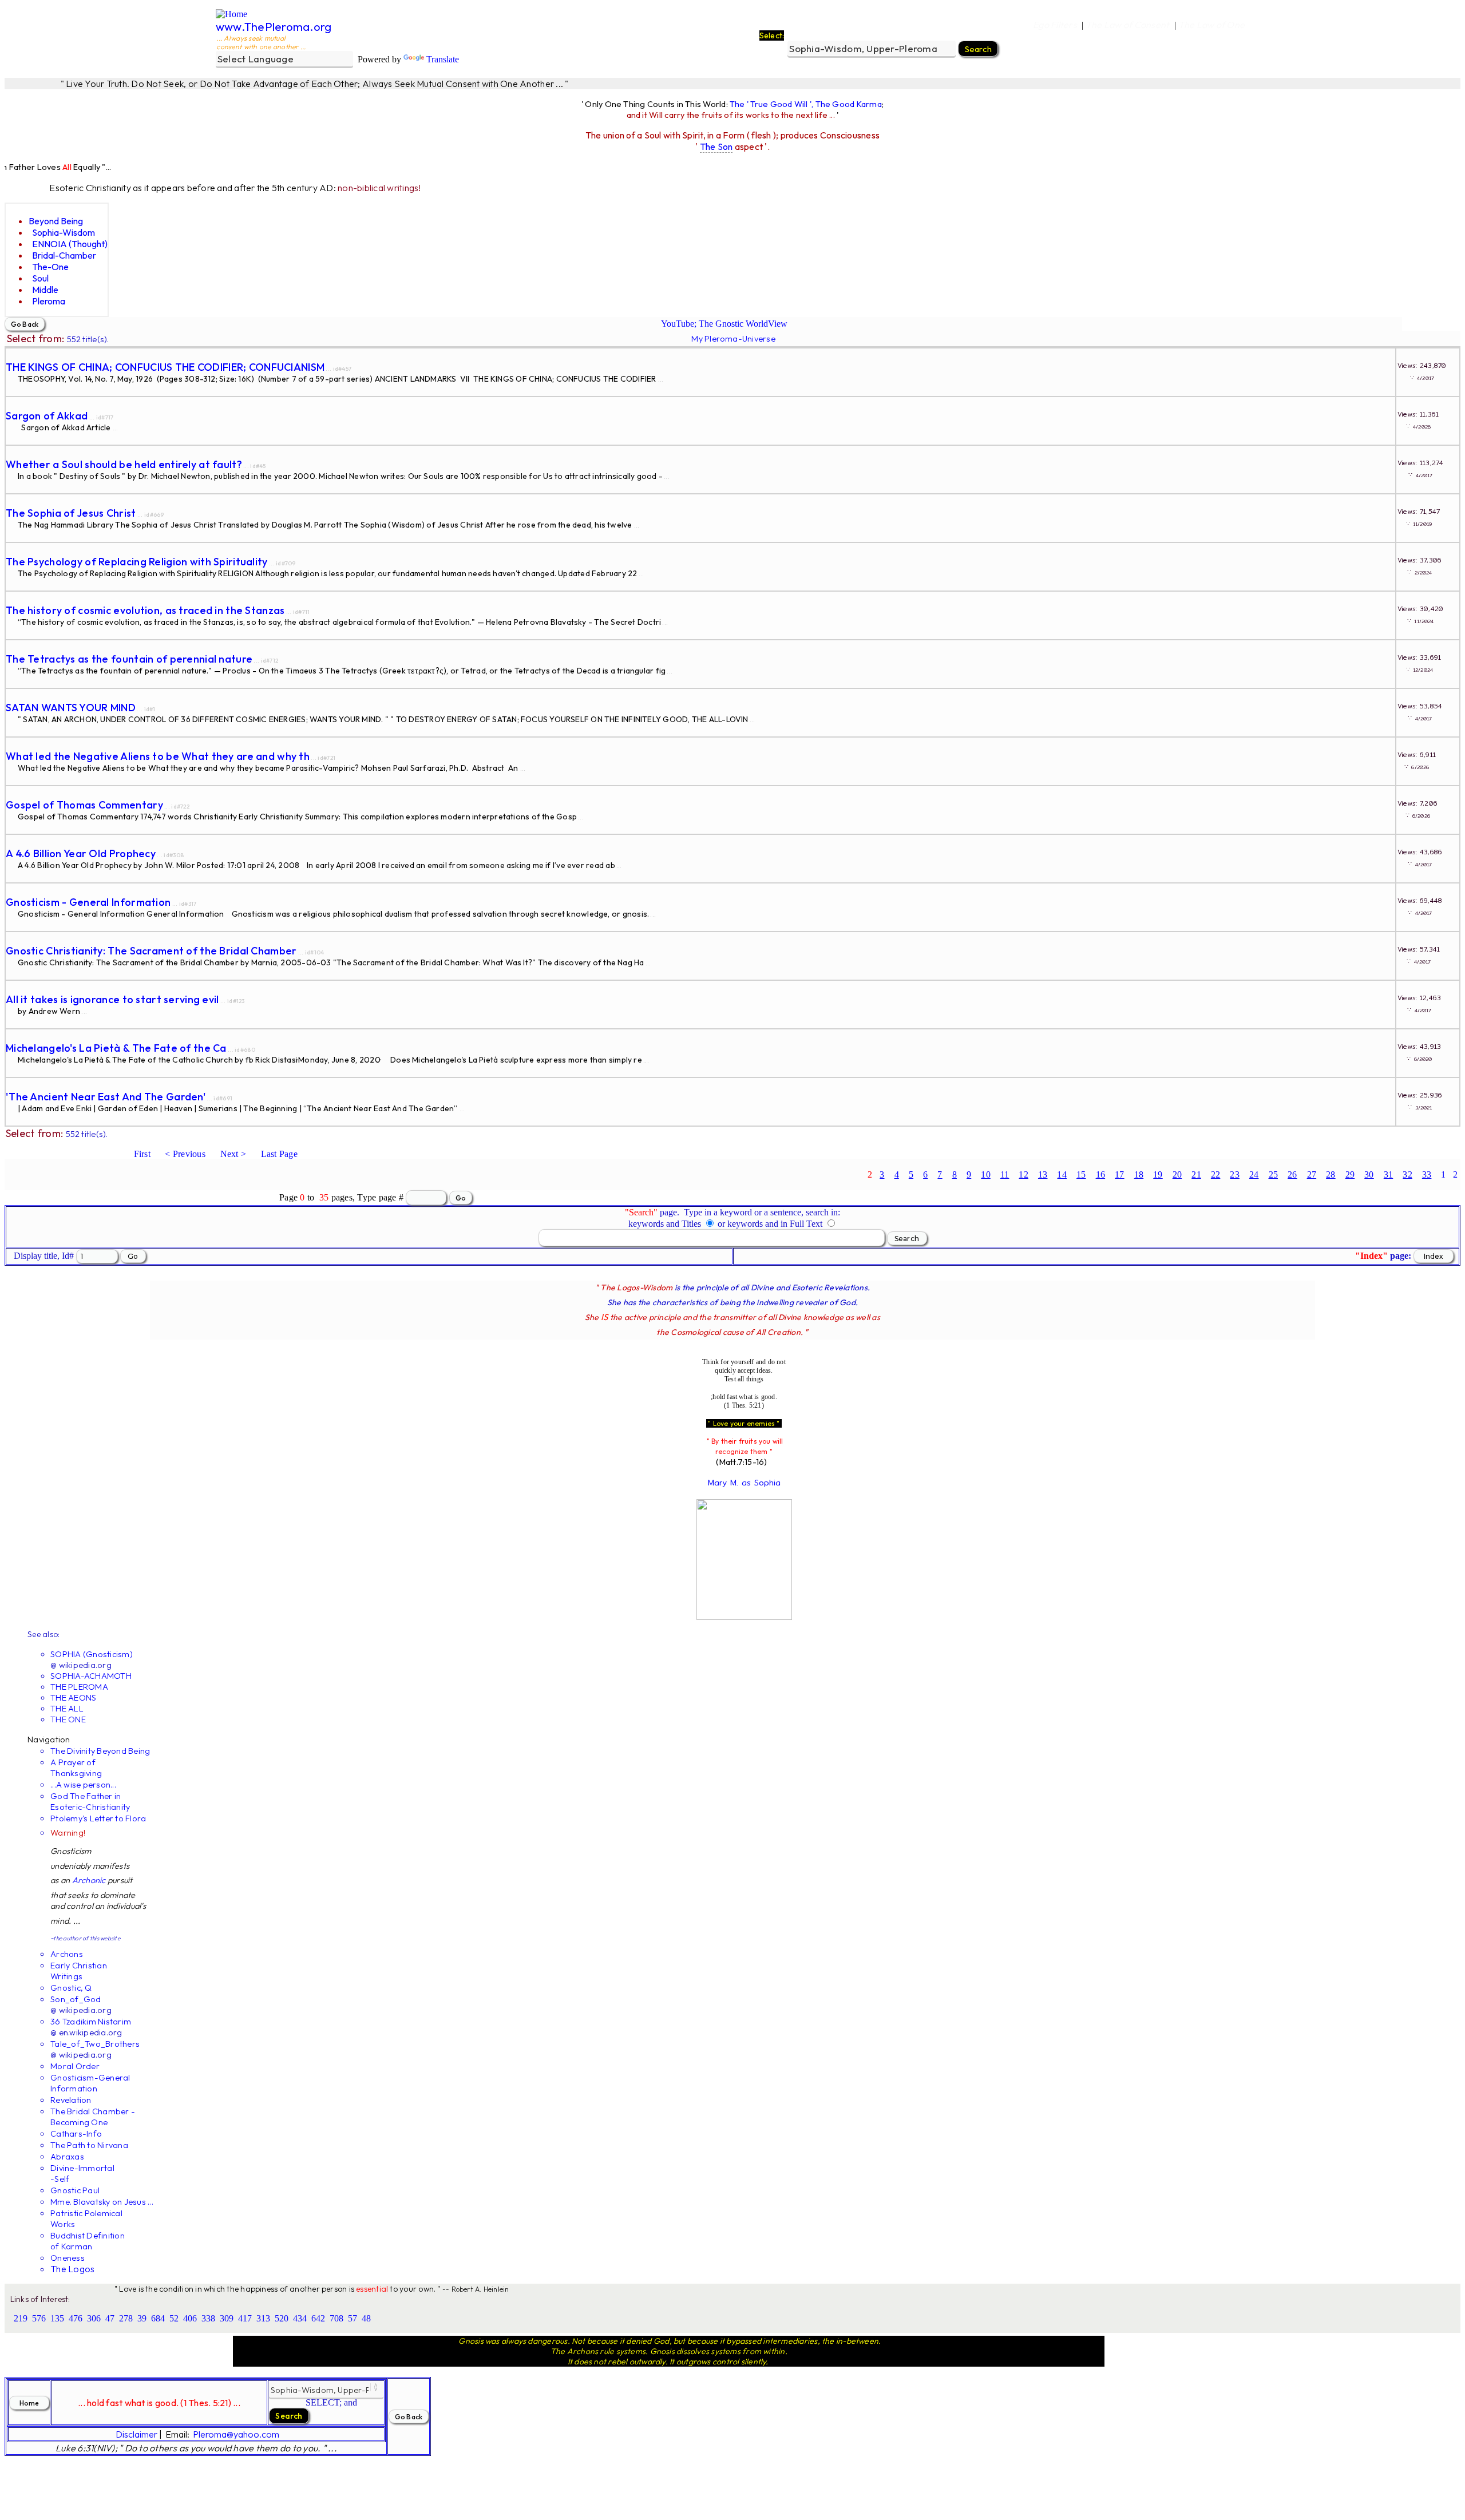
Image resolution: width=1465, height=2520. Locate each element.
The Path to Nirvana (89, 2145)
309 (227, 2318)
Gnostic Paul (75, 2190)
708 (336, 2318)
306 (94, 2318)
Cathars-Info (76, 2133)
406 (190, 2318)
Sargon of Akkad (47, 416)
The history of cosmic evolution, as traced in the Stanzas (145, 610)
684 (158, 2318)
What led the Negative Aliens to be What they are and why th (158, 756)
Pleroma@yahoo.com (236, 2434)
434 (300, 2318)
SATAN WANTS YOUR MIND (71, 708)
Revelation (71, 2100)
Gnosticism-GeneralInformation (90, 2083)
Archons (67, 1954)
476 (76, 2318)
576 (39, 2318)
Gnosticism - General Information (88, 902)
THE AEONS (73, 1697)
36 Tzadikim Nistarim (91, 2021)
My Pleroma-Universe (733, 338)
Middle (45, 290)
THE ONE (68, 1719)
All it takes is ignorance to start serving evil (112, 999)
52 (174, 2318)
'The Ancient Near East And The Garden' (106, 1097)
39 (142, 2318)
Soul (40, 278)
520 (282, 2318)
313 (263, 2318)
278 (126, 2318)
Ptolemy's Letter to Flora (98, 1818)
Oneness (68, 2258)
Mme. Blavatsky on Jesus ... (102, 2202)
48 (366, 2318)
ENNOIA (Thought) (70, 244)
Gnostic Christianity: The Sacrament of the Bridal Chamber (151, 951)
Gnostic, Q (71, 1988)
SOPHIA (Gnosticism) (92, 1654)
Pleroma (49, 301)
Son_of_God (76, 1999)
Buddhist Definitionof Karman (88, 2241)
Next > (233, 1154)
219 (21, 2318)
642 (318, 2318)
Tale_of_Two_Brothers (95, 2044)
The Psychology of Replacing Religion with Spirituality (137, 562)
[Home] (231, 14)
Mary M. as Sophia (744, 1483)
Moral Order (75, 2066)
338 (208, 2318)
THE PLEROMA (79, 1687)
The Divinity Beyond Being (100, 1751)
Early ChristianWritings (79, 1971)
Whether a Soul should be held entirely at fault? (124, 464)
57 (353, 2318)
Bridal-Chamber (64, 255)
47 (110, 2318)
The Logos (72, 2269)
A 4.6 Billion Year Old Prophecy (81, 853)
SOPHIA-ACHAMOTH (91, 1676)
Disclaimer (136, 2434)
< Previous (185, 1154)
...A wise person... (83, 1784)
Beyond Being (56, 221)
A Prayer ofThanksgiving (76, 1768)
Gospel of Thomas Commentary (84, 805)
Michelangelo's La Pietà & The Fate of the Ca (116, 1048)
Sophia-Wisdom (64, 232)
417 (245, 2318)
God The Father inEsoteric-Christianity (90, 1801)
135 (57, 2318)
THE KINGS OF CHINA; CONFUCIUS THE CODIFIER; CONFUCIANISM (165, 367)
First (142, 1154)
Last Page (279, 1154)
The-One (50, 267)
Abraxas (67, 2156)
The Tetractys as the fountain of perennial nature (129, 659)
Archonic (89, 1880)
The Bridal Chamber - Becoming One (93, 2117)
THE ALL (67, 1708)
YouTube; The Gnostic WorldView (724, 324)
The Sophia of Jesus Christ (71, 513)
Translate (443, 59)
